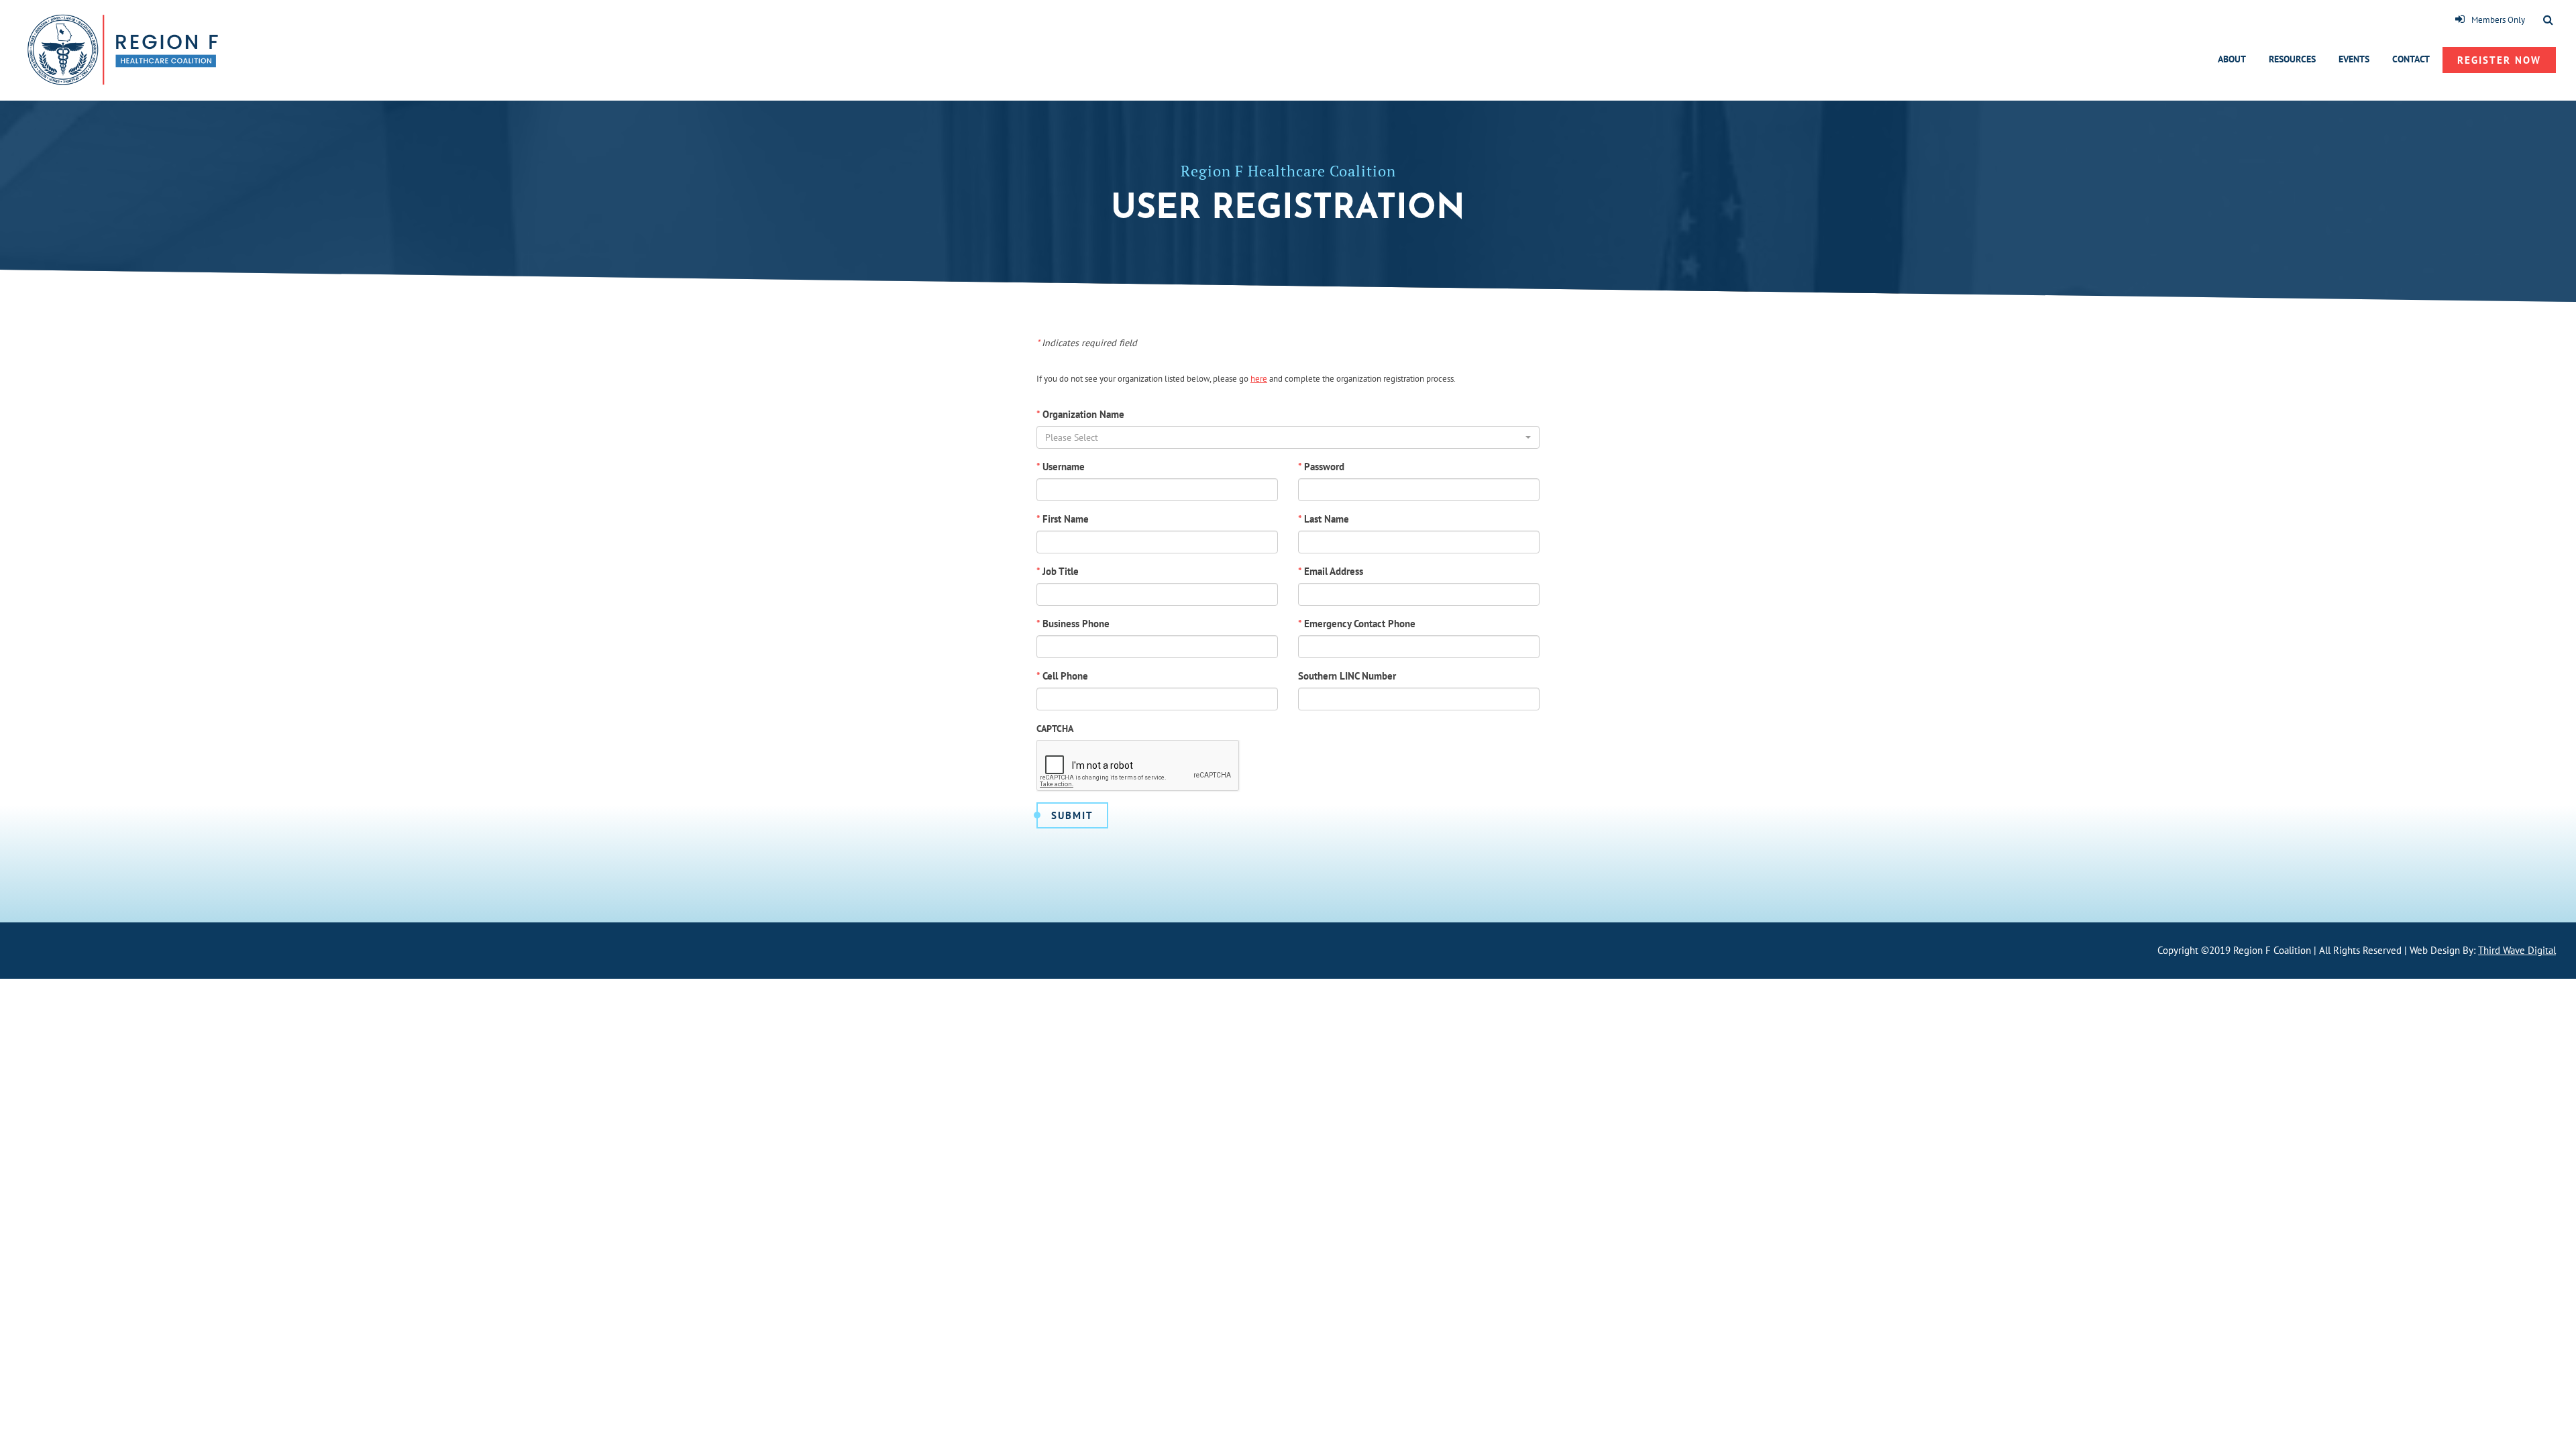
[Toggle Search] (2548, 21)
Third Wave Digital (2517, 950)
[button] (1288, 437)
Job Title (1058, 571)
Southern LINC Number (1347, 676)
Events (2354, 59)
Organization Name (1080, 414)
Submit (1072, 815)
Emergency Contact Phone (1357, 624)
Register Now (2499, 60)
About (2232, 59)
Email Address (1331, 571)
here (1259, 379)
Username (1061, 467)
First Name (1063, 519)
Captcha (1055, 729)
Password (1321, 467)
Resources (2292, 59)
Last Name (1324, 519)
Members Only (2498, 20)
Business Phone (1073, 624)
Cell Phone (1062, 676)
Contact (2411, 59)
